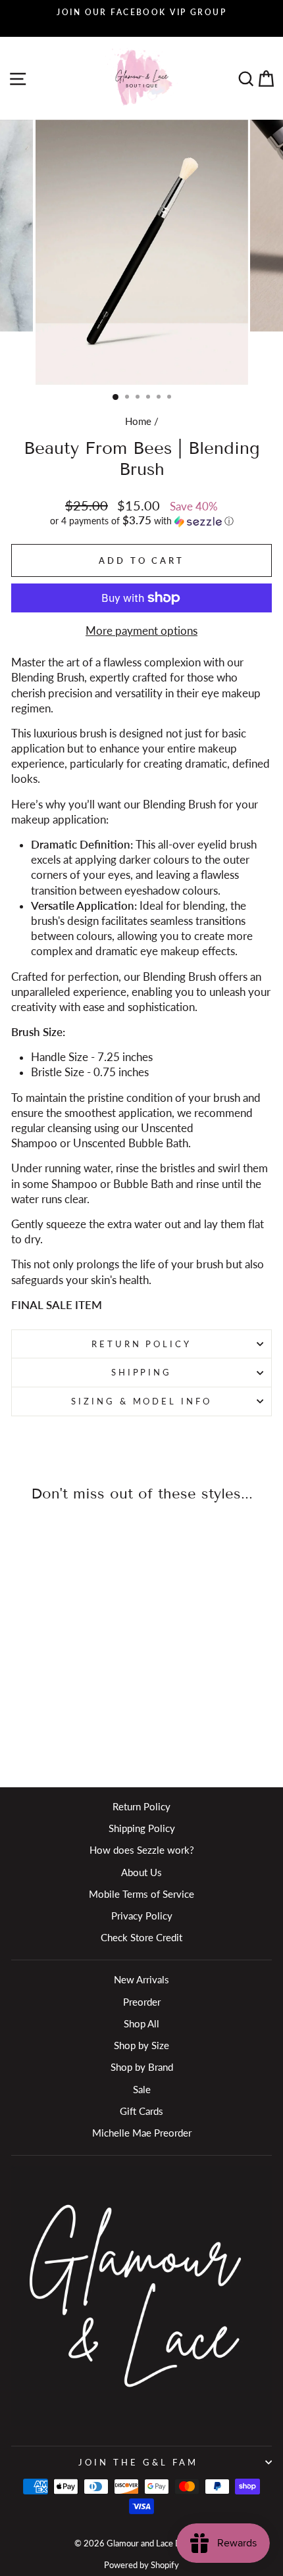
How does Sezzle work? (142, 1850)
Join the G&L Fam (138, 2462)
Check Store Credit (141, 1937)
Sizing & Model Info (142, 1401)
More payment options (141, 631)
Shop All (141, 2023)
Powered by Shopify (141, 2565)
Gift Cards (141, 2111)
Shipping (142, 1372)
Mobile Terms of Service (141, 1894)
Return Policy (142, 1344)
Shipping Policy (142, 1828)
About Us (141, 1872)
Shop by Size (141, 2045)
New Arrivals (141, 1979)
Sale (142, 2089)
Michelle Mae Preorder (142, 2133)
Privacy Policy (142, 1916)
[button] (141, 521)
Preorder (142, 2002)
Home (138, 421)
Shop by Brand (142, 2067)
